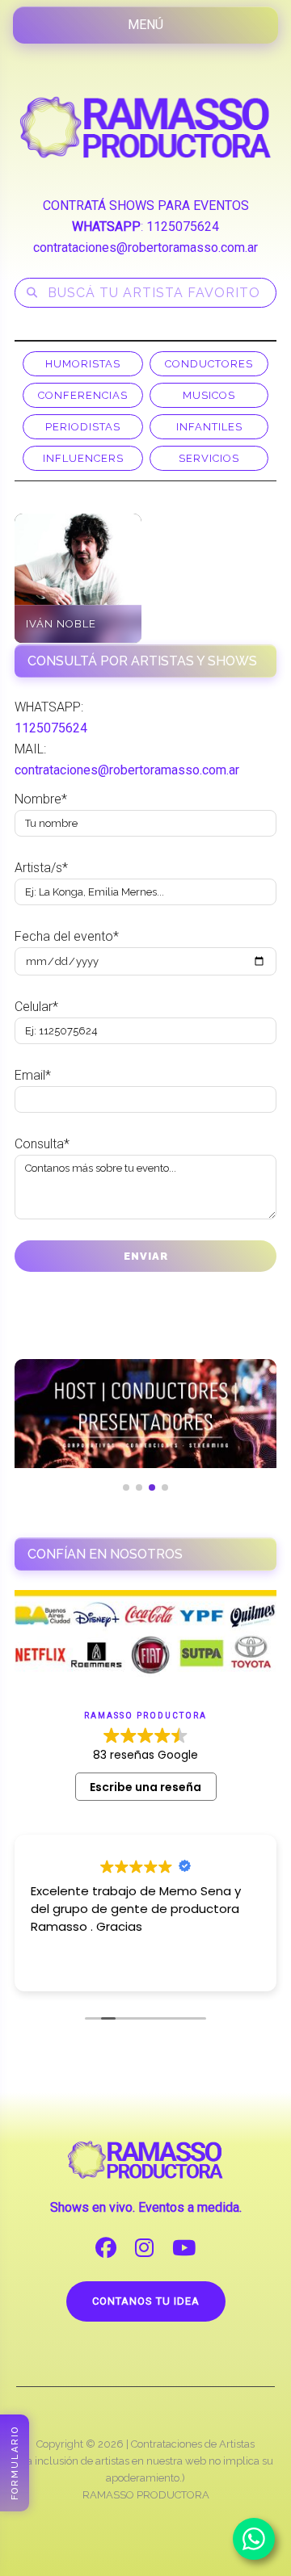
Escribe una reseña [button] (145, 1787)
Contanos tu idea (146, 2301)
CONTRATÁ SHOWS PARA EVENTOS (146, 206)
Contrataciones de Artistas (193, 2444)
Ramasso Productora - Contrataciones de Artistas (145, 127)
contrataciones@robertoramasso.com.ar (145, 248)
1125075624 (183, 227)
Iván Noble (61, 624)
